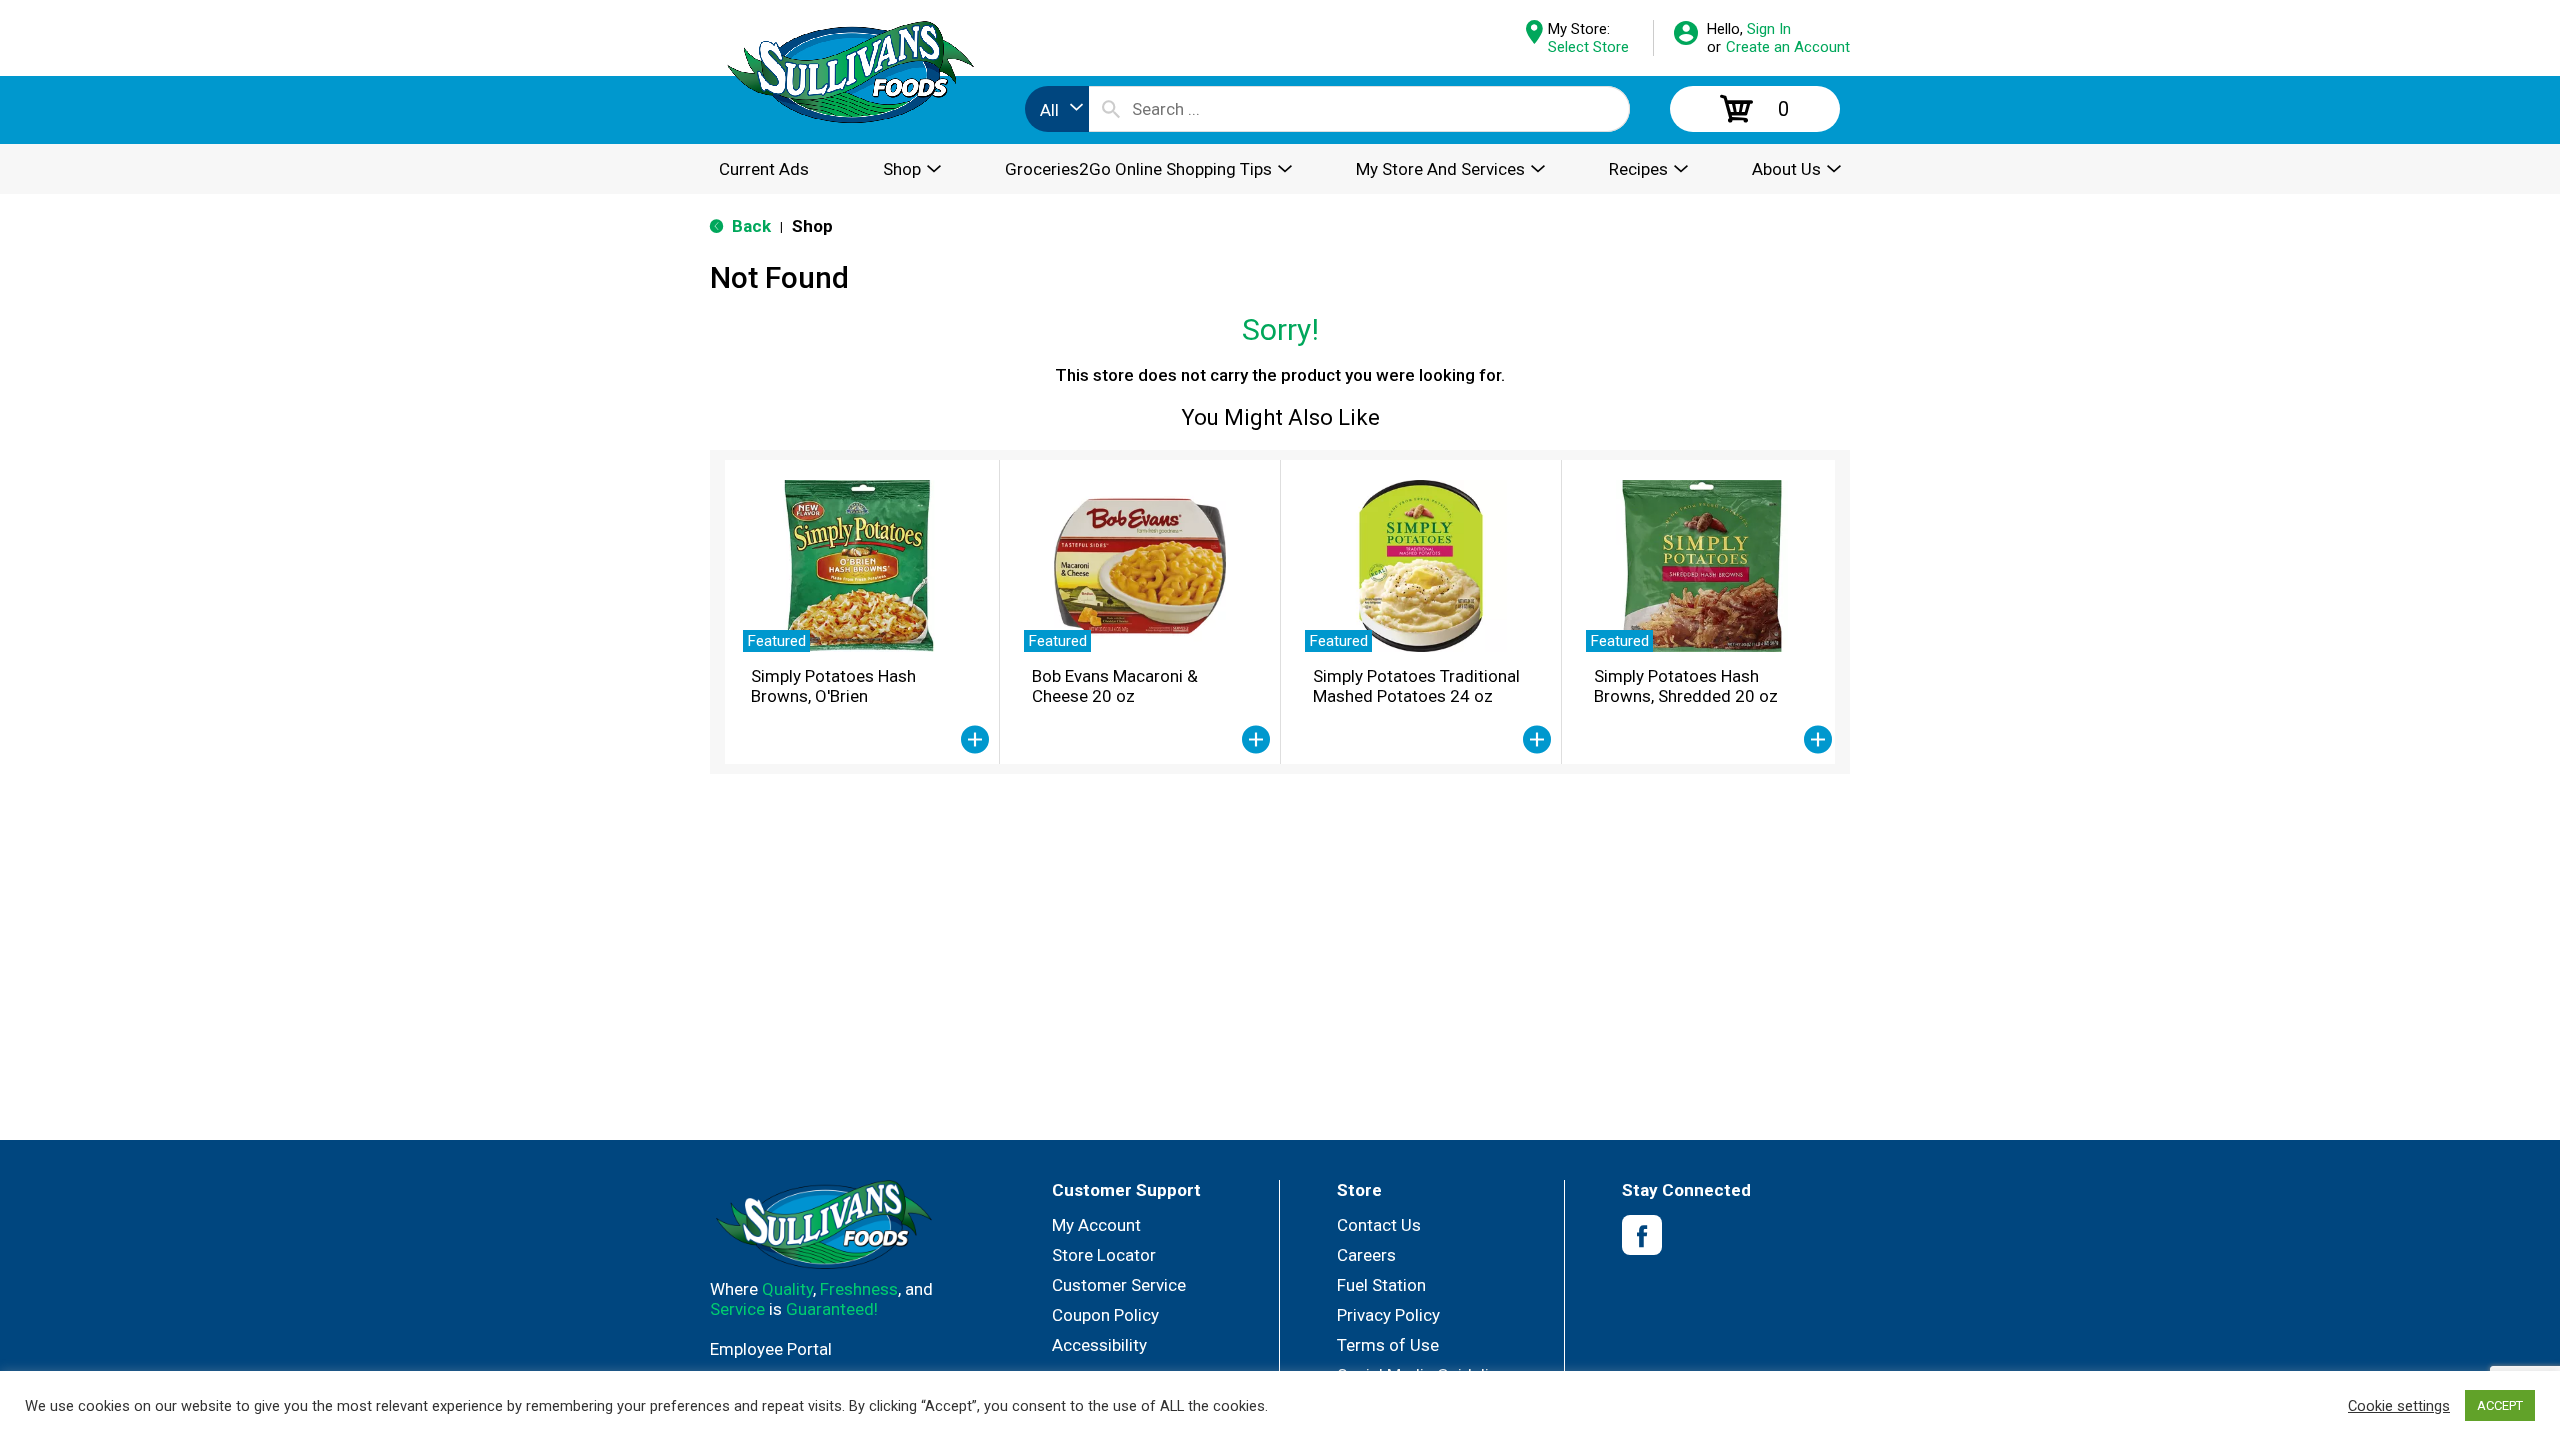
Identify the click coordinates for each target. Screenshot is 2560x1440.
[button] (975, 740)
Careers (1366, 1255)
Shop (812, 226)
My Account (1096, 1225)
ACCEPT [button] (2500, 1405)
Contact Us (1379, 1225)
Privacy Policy (1388, 1315)
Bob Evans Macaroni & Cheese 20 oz (1115, 686)
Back (749, 226)
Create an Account (1788, 47)
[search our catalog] (1111, 109)
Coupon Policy (1105, 1315)
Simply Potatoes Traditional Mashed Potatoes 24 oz (1416, 686)
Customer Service (1119, 1285)
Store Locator (1104, 1255)
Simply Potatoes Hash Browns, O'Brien (833, 686)
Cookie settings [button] (2399, 1406)
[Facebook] (1642, 1235)
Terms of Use (1388, 1345)
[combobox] (1057, 109)
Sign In (1769, 29)
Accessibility (1099, 1345)
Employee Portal (771, 1349)
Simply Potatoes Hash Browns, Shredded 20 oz (1686, 686)
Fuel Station (1381, 1285)
